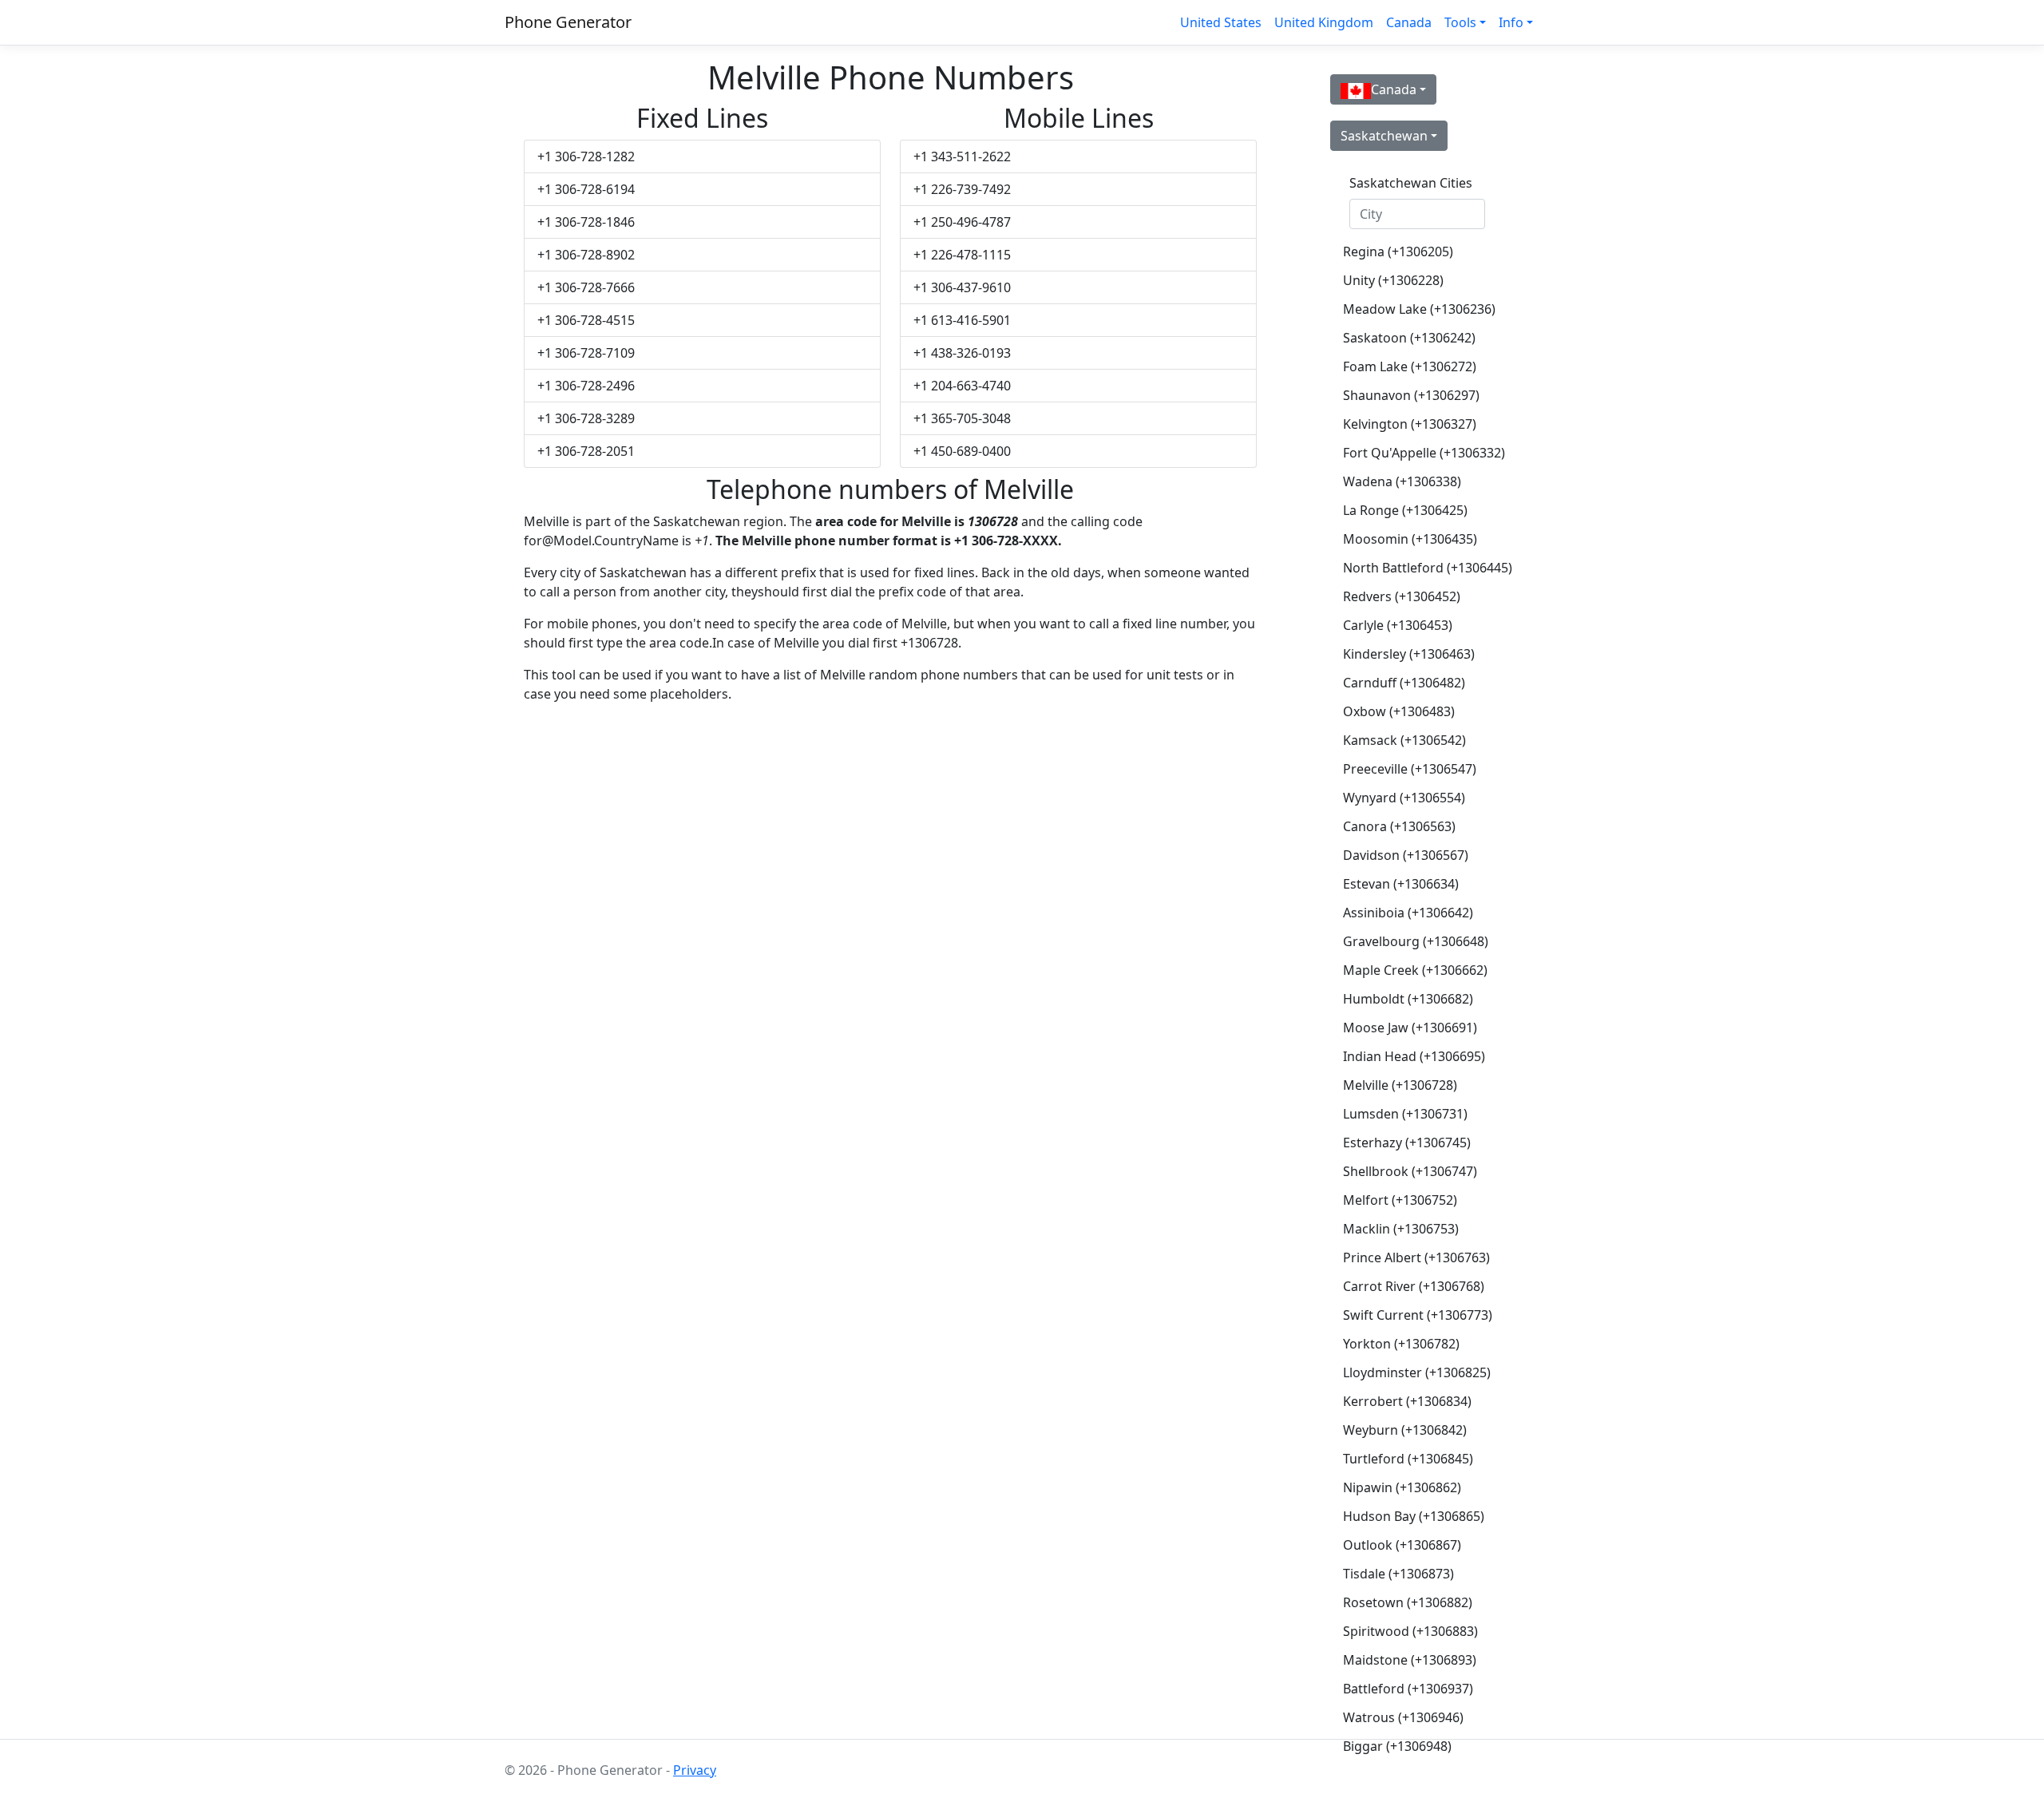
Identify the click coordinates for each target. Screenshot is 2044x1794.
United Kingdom (1324, 22)
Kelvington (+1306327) (1410, 424)
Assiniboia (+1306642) (1408, 913)
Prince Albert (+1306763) (1416, 1257)
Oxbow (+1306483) (1399, 711)
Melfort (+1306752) (1400, 1200)
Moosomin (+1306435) (1410, 539)
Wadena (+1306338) (1402, 481)
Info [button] (1511, 22)
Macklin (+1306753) (1401, 1229)
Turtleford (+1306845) (1408, 1459)
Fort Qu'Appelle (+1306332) (1424, 453)
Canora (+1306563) (1399, 826)
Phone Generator (568, 22)
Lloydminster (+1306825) (1417, 1372)
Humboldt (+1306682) (1408, 999)
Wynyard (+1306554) (1404, 798)
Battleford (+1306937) (1408, 1689)
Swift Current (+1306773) (1418, 1315)
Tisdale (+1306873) (1398, 1574)
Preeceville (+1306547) (1410, 769)
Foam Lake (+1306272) (1410, 366)
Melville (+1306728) (1400, 1085)
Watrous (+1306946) (1403, 1717)
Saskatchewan (1384, 136)
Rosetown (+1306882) (1408, 1602)
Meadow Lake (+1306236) (1419, 309)
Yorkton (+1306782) (1401, 1344)
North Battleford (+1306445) (1424, 568)
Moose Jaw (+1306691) (1410, 1028)
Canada (1409, 22)
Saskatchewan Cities (1411, 183)
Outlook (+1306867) (1402, 1545)
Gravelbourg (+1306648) (1416, 941)
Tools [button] (1460, 22)
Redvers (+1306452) (1402, 596)
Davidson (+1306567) (1406, 855)
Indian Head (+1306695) (1414, 1056)
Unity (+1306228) (1393, 280)
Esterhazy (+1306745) (1407, 1143)
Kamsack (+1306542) (1404, 740)
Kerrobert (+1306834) (1407, 1401)
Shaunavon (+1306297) (1411, 395)
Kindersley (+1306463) (1409, 654)
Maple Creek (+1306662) (1415, 970)
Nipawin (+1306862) (1402, 1487)
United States (1221, 22)
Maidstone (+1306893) (1410, 1660)
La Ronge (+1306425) (1405, 510)
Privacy (695, 1770)
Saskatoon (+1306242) (1409, 338)
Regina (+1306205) (1398, 251)
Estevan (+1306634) (1401, 884)
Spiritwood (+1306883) (1410, 1631)
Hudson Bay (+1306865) (1414, 1516)
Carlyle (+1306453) (1398, 625)
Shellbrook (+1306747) (1410, 1171)
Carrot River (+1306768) (1414, 1286)
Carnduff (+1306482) (1404, 683)
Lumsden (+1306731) (1405, 1114)
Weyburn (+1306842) (1405, 1430)
